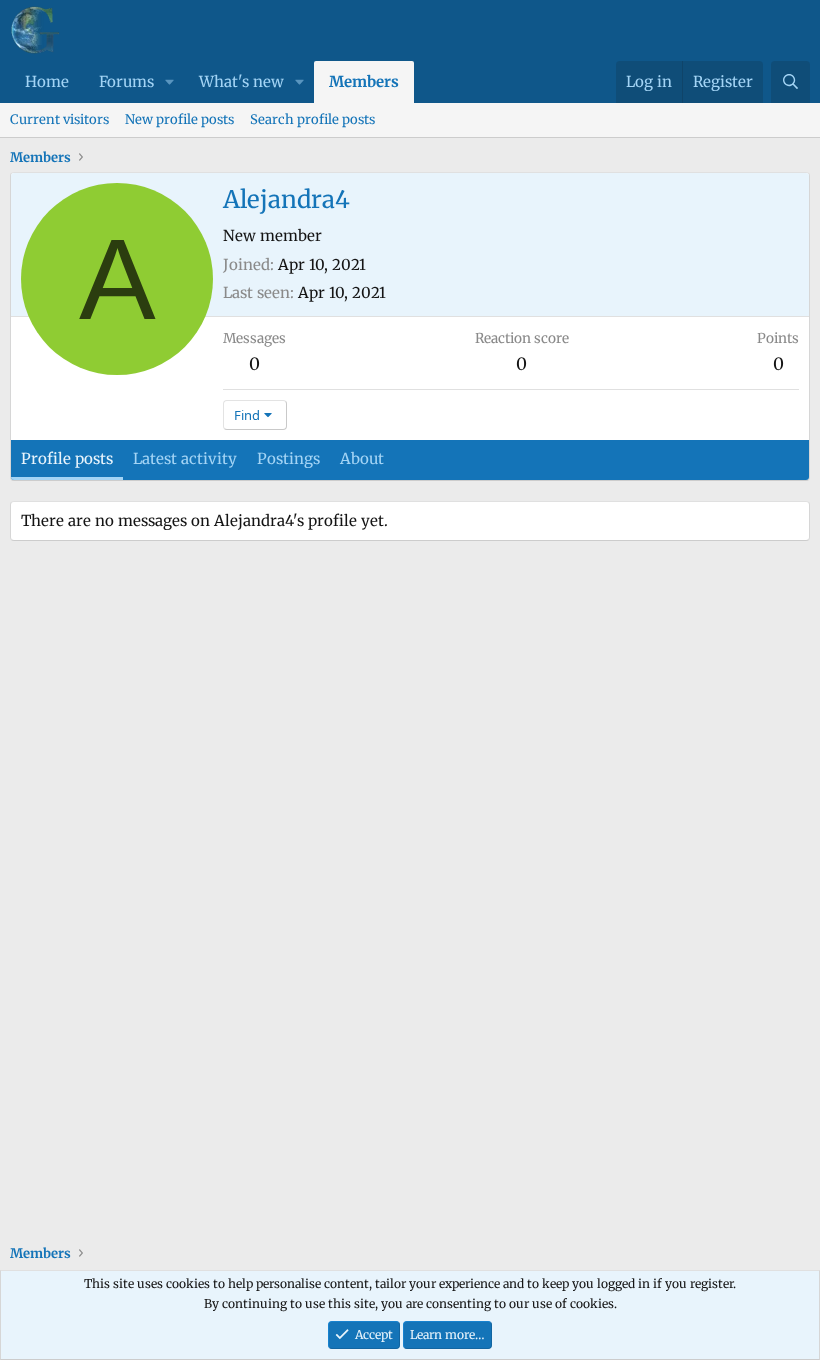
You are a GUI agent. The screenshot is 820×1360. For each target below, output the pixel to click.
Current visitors (59, 119)
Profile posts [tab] (67, 458)
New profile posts (179, 119)
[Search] (790, 82)
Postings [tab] (288, 458)
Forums (126, 81)
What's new (241, 81)
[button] (170, 82)
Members (364, 81)
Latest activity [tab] (185, 458)
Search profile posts (312, 119)
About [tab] (362, 458)
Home (47, 81)
